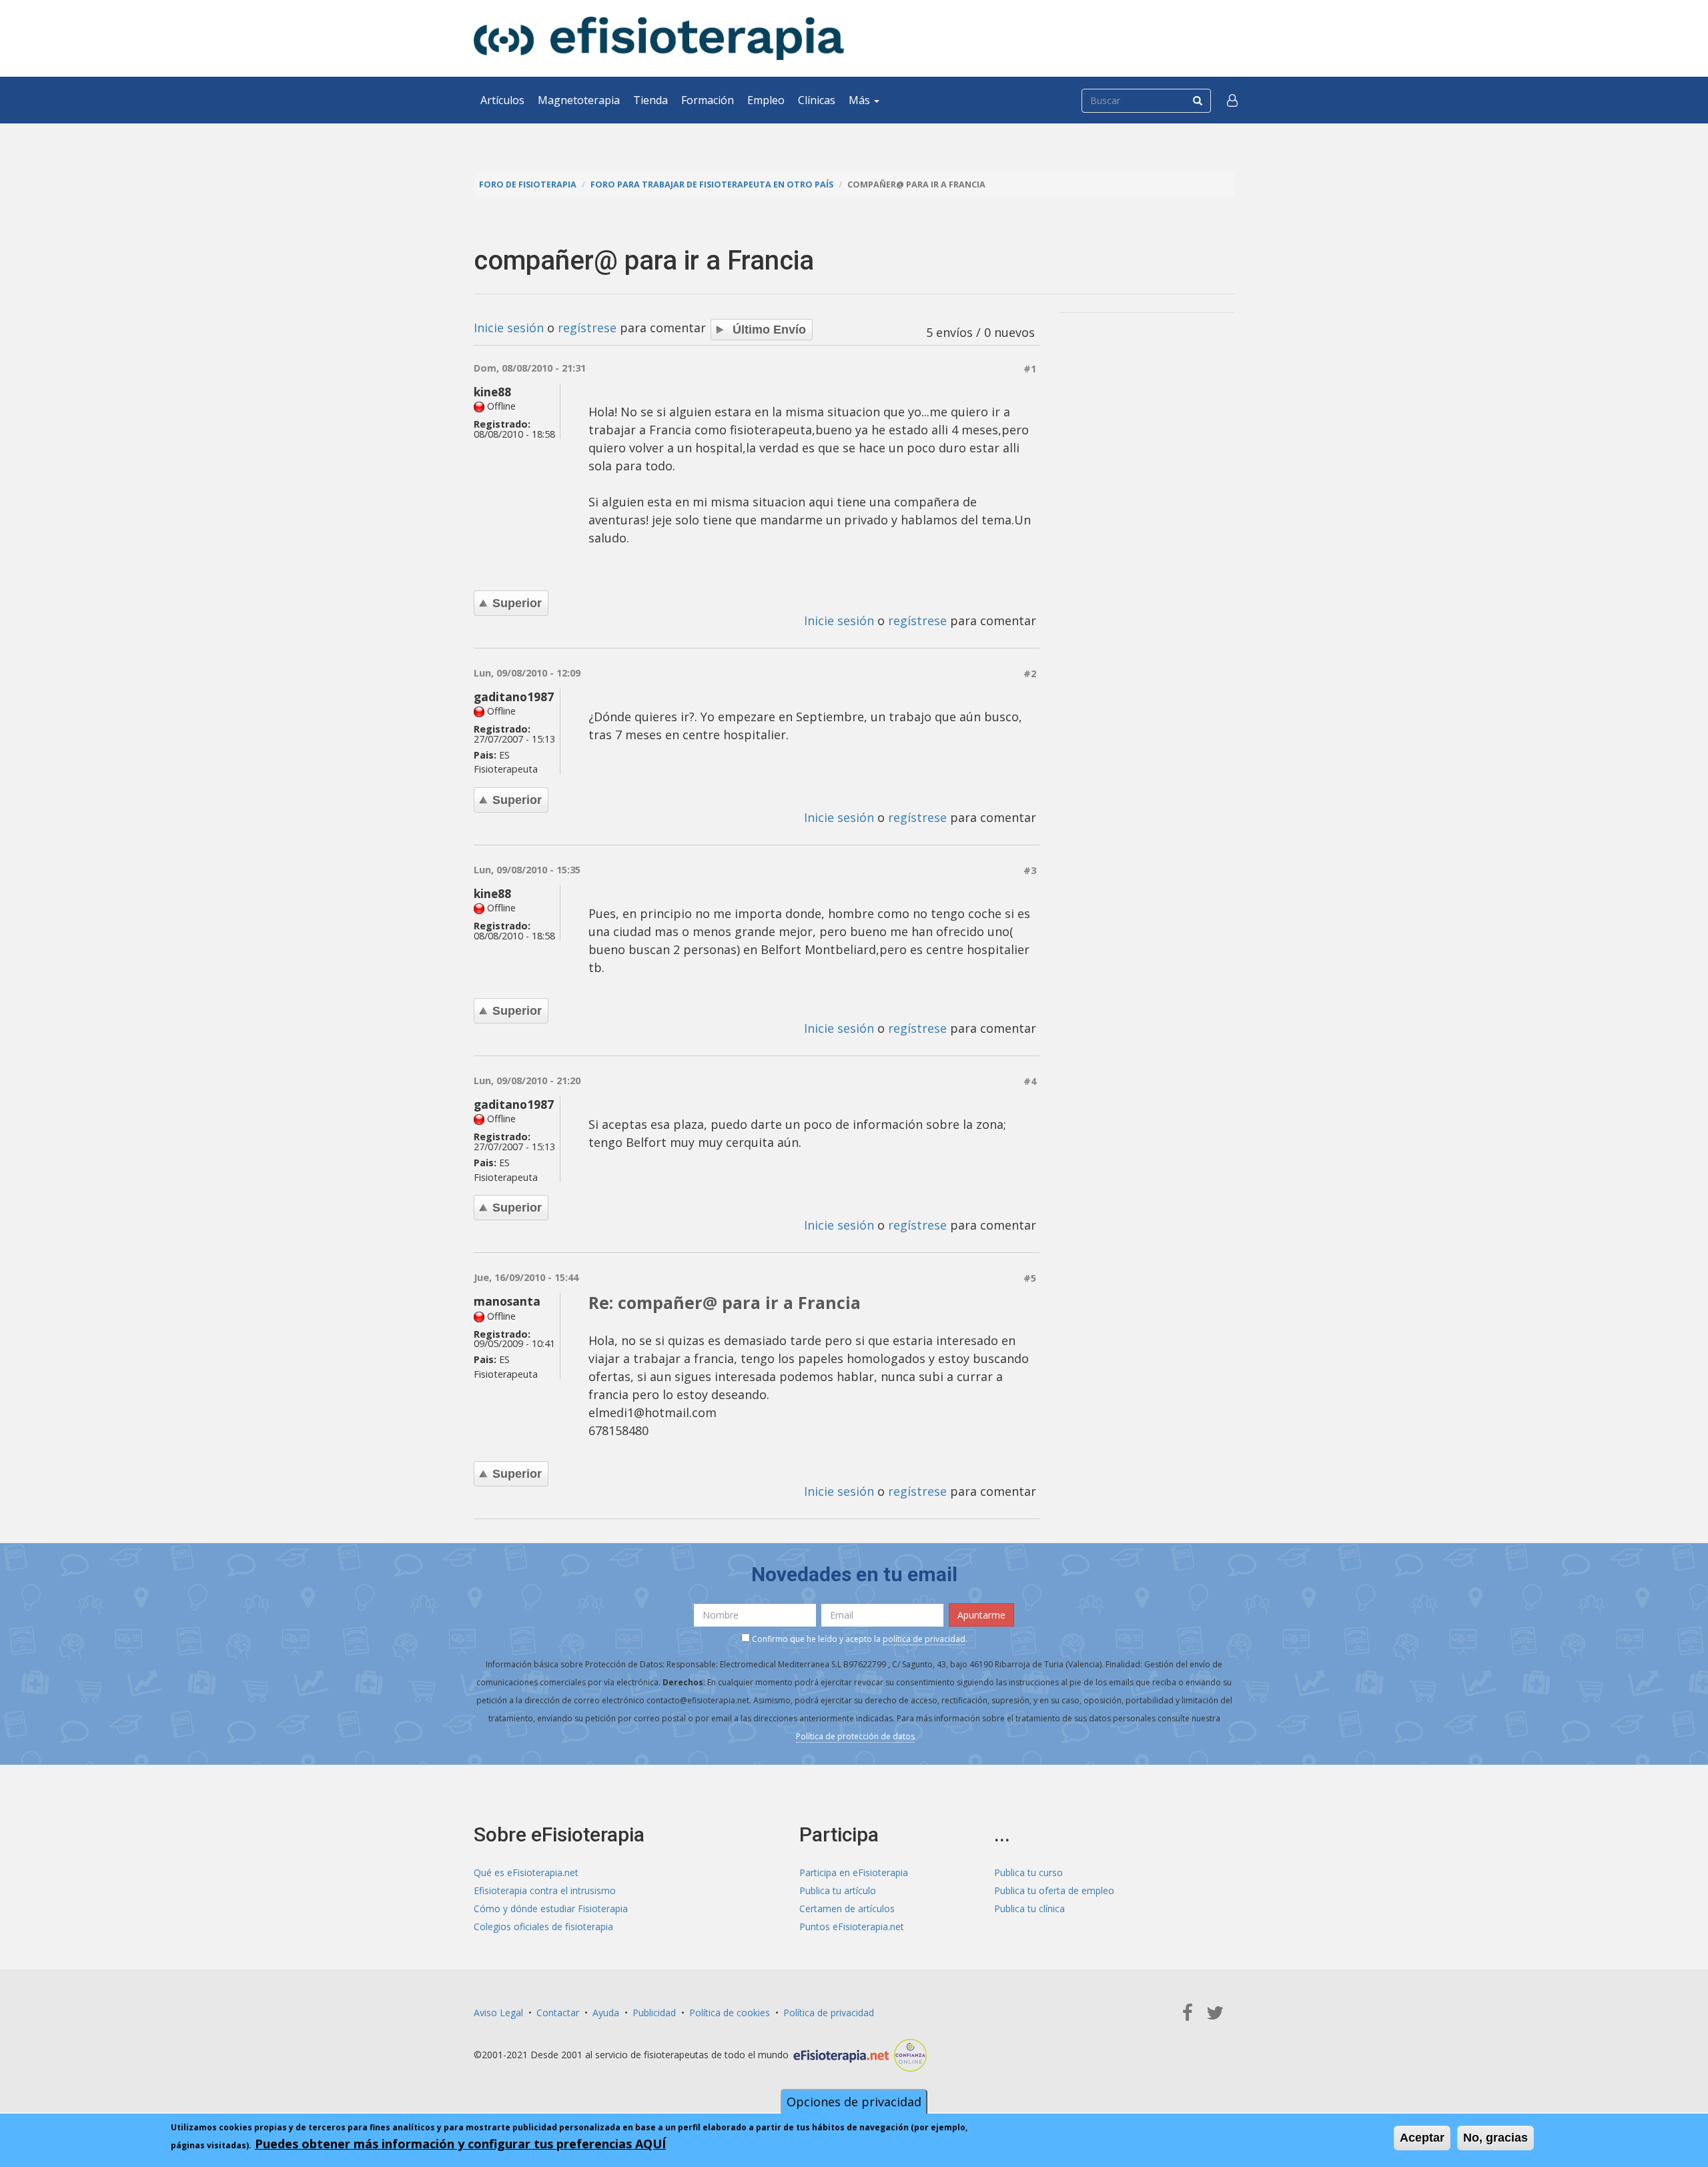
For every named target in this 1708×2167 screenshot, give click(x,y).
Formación (708, 100)
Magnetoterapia (579, 100)
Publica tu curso (1028, 1872)
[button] (1232, 100)
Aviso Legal (498, 2013)
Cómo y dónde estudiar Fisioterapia (551, 1908)
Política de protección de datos (855, 1736)
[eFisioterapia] (659, 38)
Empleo (766, 100)
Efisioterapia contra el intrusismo (545, 1890)
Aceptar (1422, 2138)
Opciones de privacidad (854, 2102)
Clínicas (817, 100)
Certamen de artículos (847, 1908)
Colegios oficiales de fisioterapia (543, 1926)
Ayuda (606, 2013)
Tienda (651, 100)
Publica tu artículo (838, 1890)
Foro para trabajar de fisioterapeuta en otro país (712, 184)
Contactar (558, 2013)
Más (861, 100)
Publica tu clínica (1029, 1908)
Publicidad (654, 2013)
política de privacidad (924, 1639)
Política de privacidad (829, 2013)
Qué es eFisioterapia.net (526, 1872)
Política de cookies (730, 2013)
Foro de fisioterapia (528, 184)
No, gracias (1496, 2138)
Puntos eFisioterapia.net (852, 1926)
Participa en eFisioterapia (854, 1872)
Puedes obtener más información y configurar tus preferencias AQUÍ (460, 2144)
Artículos (502, 100)
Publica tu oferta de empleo (1054, 1890)
